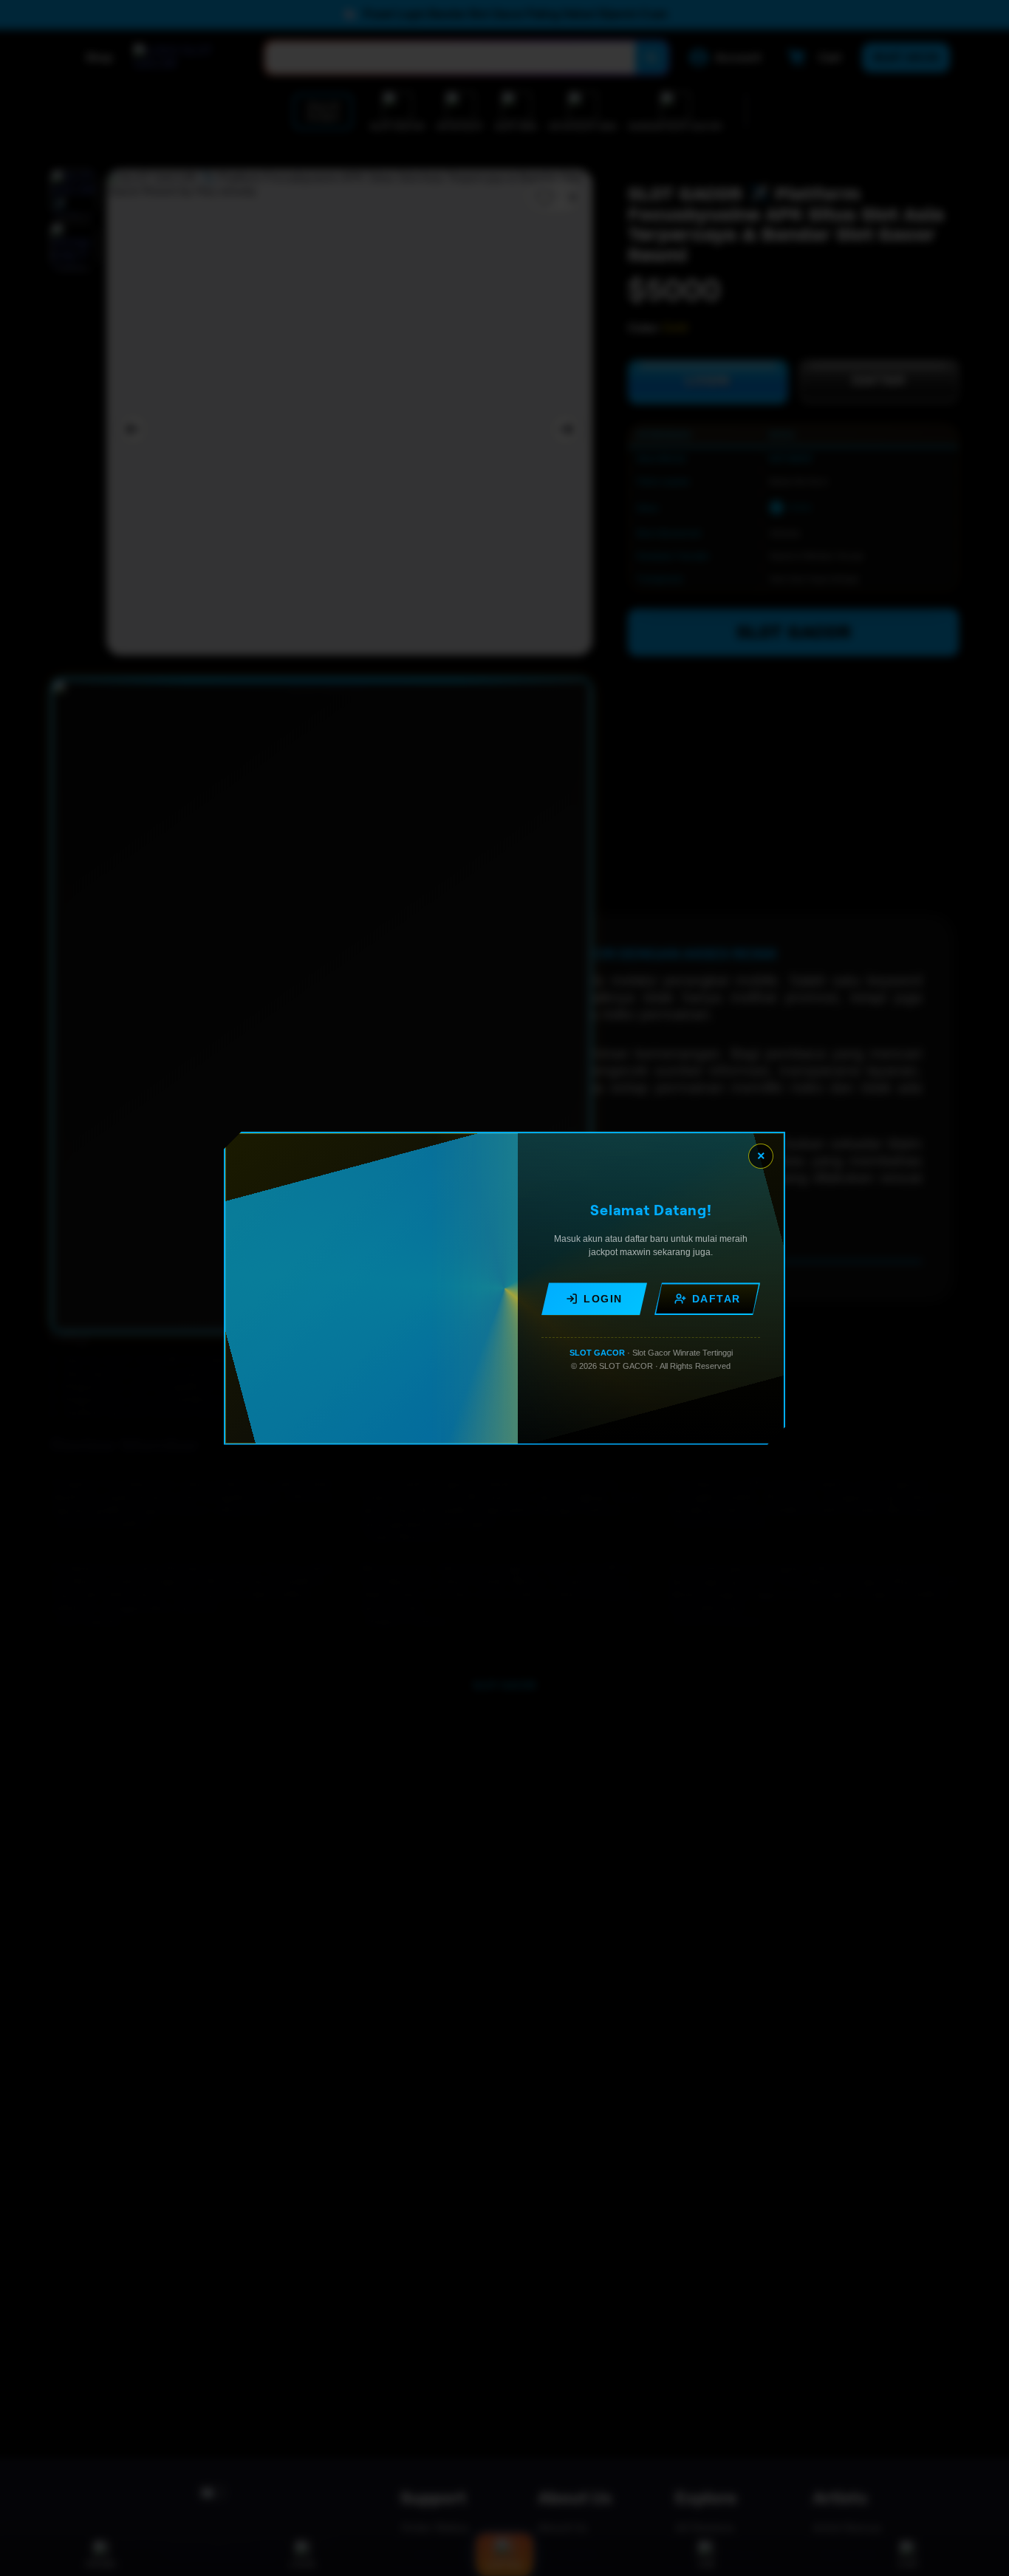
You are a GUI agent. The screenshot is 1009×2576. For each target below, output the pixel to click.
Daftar (716, 1299)
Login (603, 1299)
